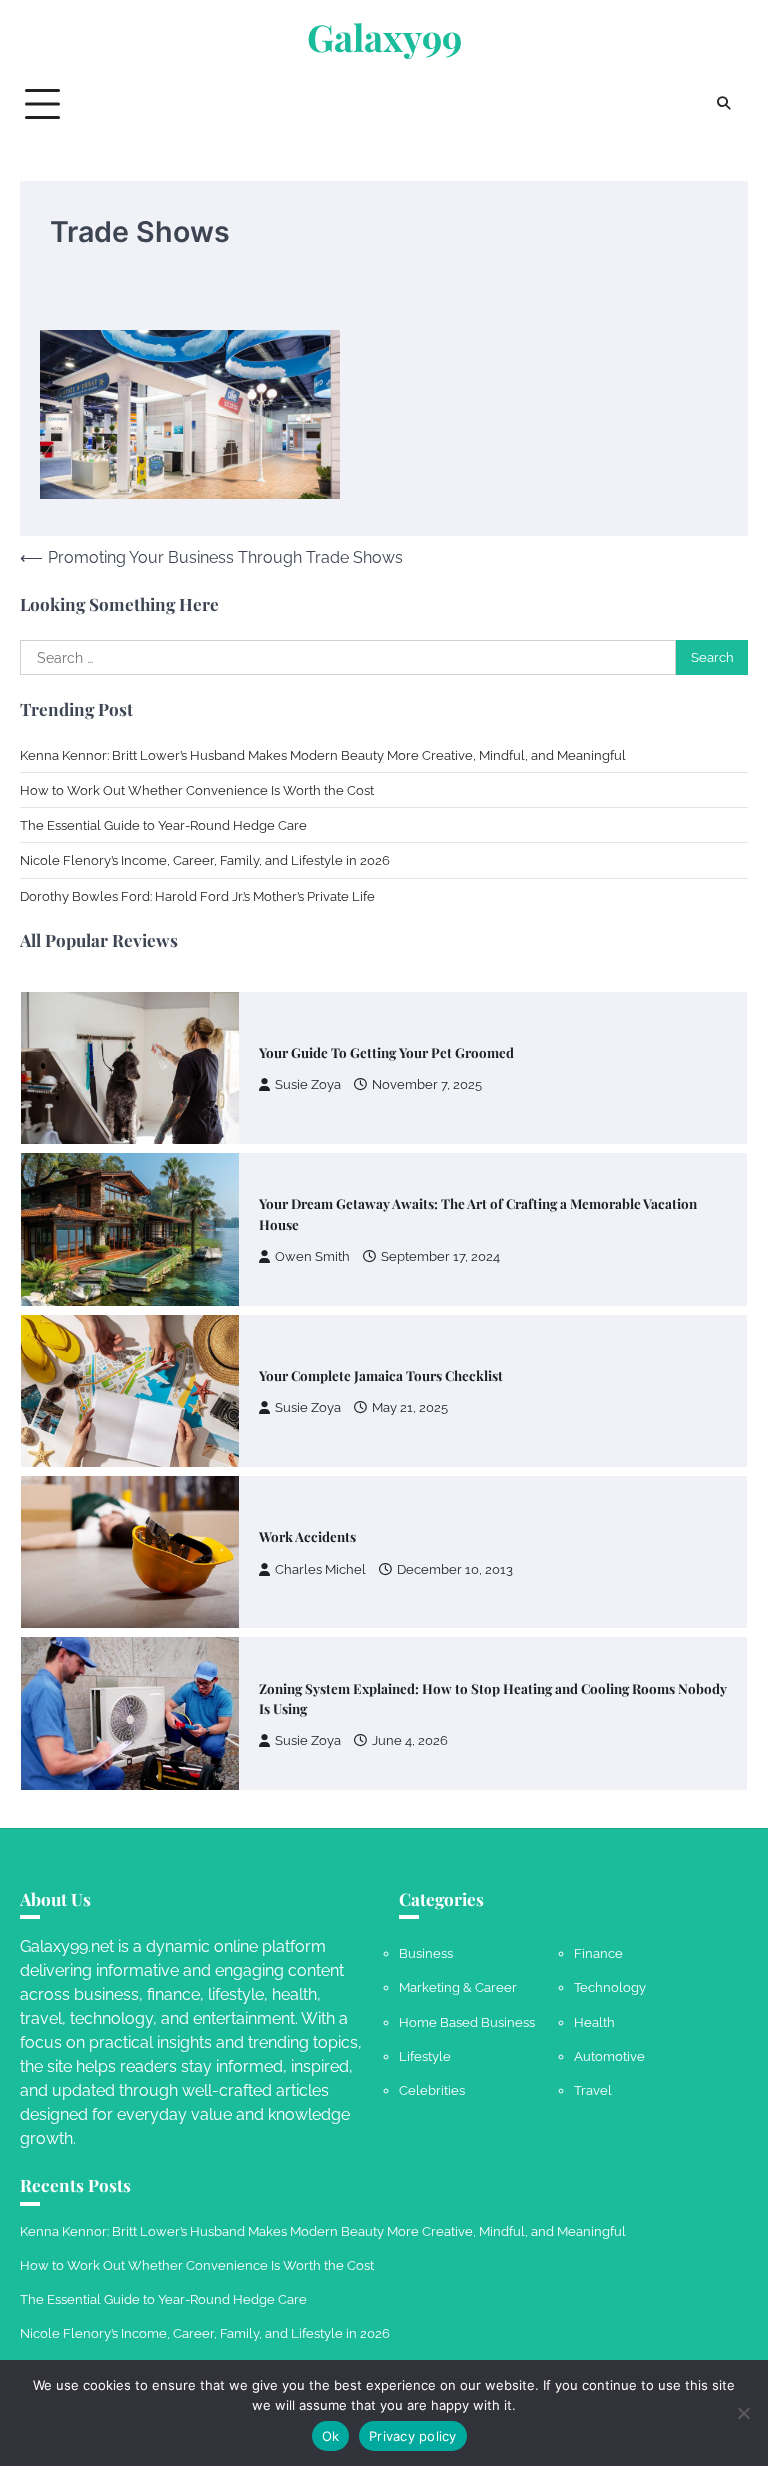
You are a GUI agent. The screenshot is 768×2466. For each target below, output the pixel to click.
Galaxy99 (384, 37)
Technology (610, 1987)
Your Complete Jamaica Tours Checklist (381, 1350)
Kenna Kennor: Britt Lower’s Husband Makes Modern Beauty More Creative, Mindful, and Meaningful (323, 755)
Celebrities (432, 2090)
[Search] (723, 104)
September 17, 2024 (440, 1231)
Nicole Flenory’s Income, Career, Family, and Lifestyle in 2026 (205, 860)
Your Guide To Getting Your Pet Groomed (386, 1027)
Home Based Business (467, 2022)
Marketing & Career (458, 1987)
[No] (743, 2413)
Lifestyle (425, 2056)
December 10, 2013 (455, 1544)
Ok (331, 2436)
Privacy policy (413, 2436)
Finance (598, 1953)
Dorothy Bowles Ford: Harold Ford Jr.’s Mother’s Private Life (197, 896)
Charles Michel (320, 1544)
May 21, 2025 (410, 1383)
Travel (593, 2090)
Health (594, 2022)
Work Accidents (307, 1512)
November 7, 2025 (427, 1060)
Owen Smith (312, 1231)
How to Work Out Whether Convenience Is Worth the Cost (197, 790)
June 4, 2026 (410, 1716)
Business (426, 1953)
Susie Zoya (308, 1060)
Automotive (609, 2056)
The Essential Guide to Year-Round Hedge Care (163, 825)
